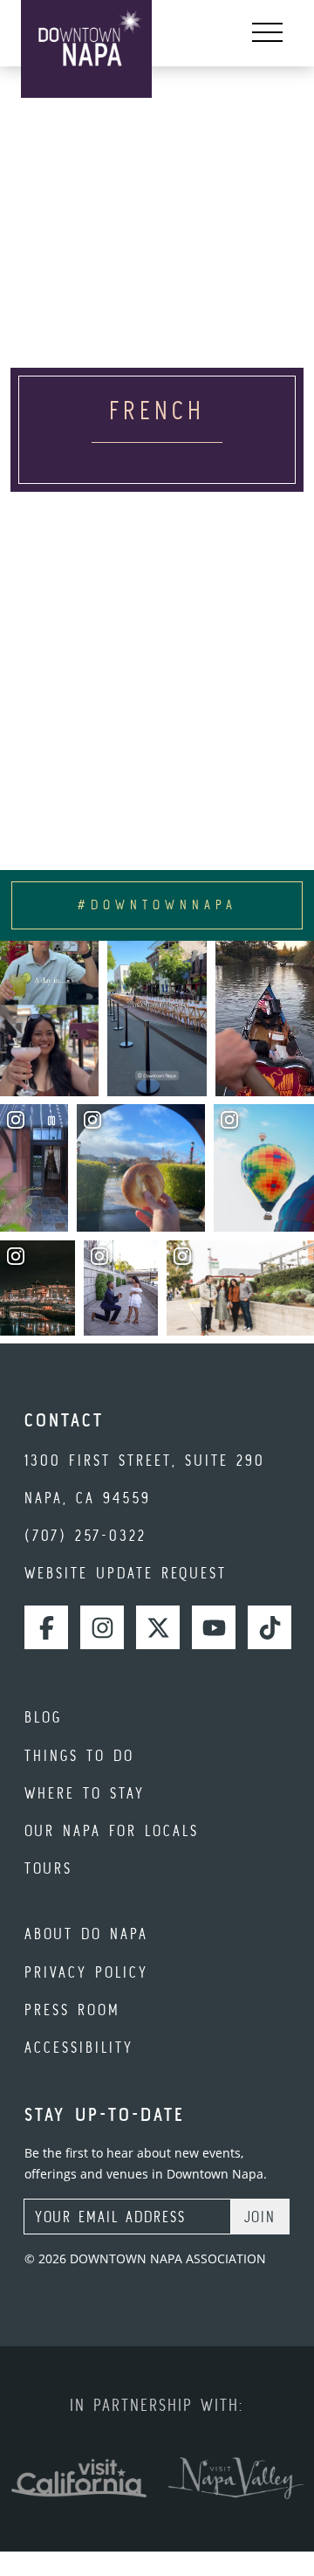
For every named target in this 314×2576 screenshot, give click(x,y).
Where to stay (85, 1793)
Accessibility (79, 2047)
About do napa (86, 1934)
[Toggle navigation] (267, 33)
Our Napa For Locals (112, 1830)
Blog (43, 1717)
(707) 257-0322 (85, 1535)
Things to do (79, 1755)
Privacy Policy (86, 1972)
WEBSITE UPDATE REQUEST (126, 1573)
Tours (48, 1868)
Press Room (72, 2010)
